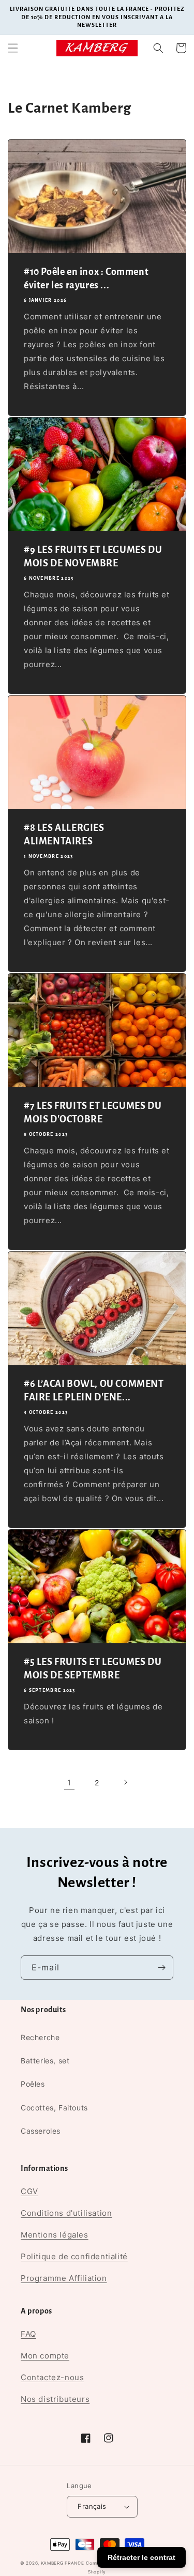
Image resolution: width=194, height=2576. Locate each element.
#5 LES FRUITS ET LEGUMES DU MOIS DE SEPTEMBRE (93, 1669)
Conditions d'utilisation (66, 2213)
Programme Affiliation (64, 2278)
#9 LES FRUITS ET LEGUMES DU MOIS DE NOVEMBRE (93, 557)
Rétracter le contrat (141, 2557)
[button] (13, 48)
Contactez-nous (52, 2377)
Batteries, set (45, 2061)
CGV (29, 2191)
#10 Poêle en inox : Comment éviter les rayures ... (86, 279)
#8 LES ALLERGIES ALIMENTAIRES (64, 835)
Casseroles (41, 2131)
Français (92, 2506)
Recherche (40, 2037)
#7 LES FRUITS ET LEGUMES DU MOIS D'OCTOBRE (93, 1113)
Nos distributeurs (55, 2399)
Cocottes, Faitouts (54, 2108)
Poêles (33, 2084)
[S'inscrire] (161, 1968)
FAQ (28, 2334)
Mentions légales (55, 2235)
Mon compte (45, 2356)
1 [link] (69, 1783)
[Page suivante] (125, 1782)
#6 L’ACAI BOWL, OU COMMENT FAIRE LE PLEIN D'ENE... (94, 1391)
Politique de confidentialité (74, 2256)
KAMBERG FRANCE (63, 2563)
